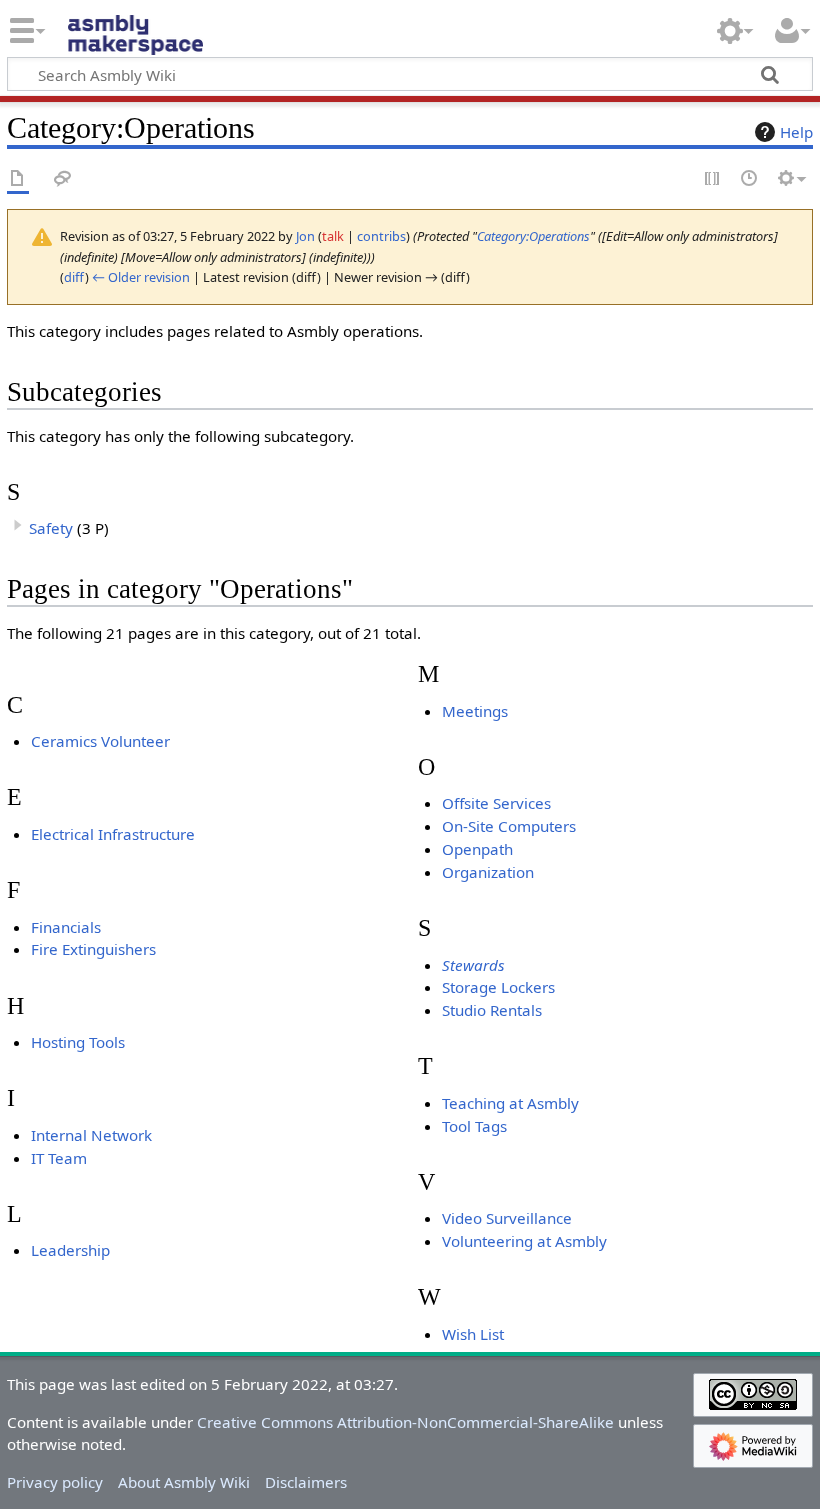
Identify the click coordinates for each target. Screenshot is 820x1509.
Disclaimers (306, 1482)
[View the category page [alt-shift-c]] (18, 179)
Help (796, 132)
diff (74, 277)
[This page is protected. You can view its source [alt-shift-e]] (713, 179)
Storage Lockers (498, 987)
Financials (66, 927)
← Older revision (141, 277)
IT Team (59, 1158)
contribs (381, 236)
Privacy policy (55, 1482)
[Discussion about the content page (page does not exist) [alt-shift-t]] (63, 179)
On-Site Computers (509, 826)
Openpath (477, 849)
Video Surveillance (507, 1218)
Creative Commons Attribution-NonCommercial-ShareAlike (405, 1422)
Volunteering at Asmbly (524, 1241)
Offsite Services (496, 803)
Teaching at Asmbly (510, 1103)
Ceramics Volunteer (100, 741)
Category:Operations (533, 236)
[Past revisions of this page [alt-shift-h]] (750, 179)
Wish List (473, 1334)
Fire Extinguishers (93, 949)
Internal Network (91, 1135)
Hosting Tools (78, 1042)
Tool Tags (474, 1126)
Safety (51, 528)
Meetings (475, 711)
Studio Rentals (492, 1010)
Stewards (473, 965)
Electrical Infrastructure (113, 834)
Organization (488, 872)
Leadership (70, 1250)
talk (333, 236)
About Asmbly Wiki (184, 1482)
